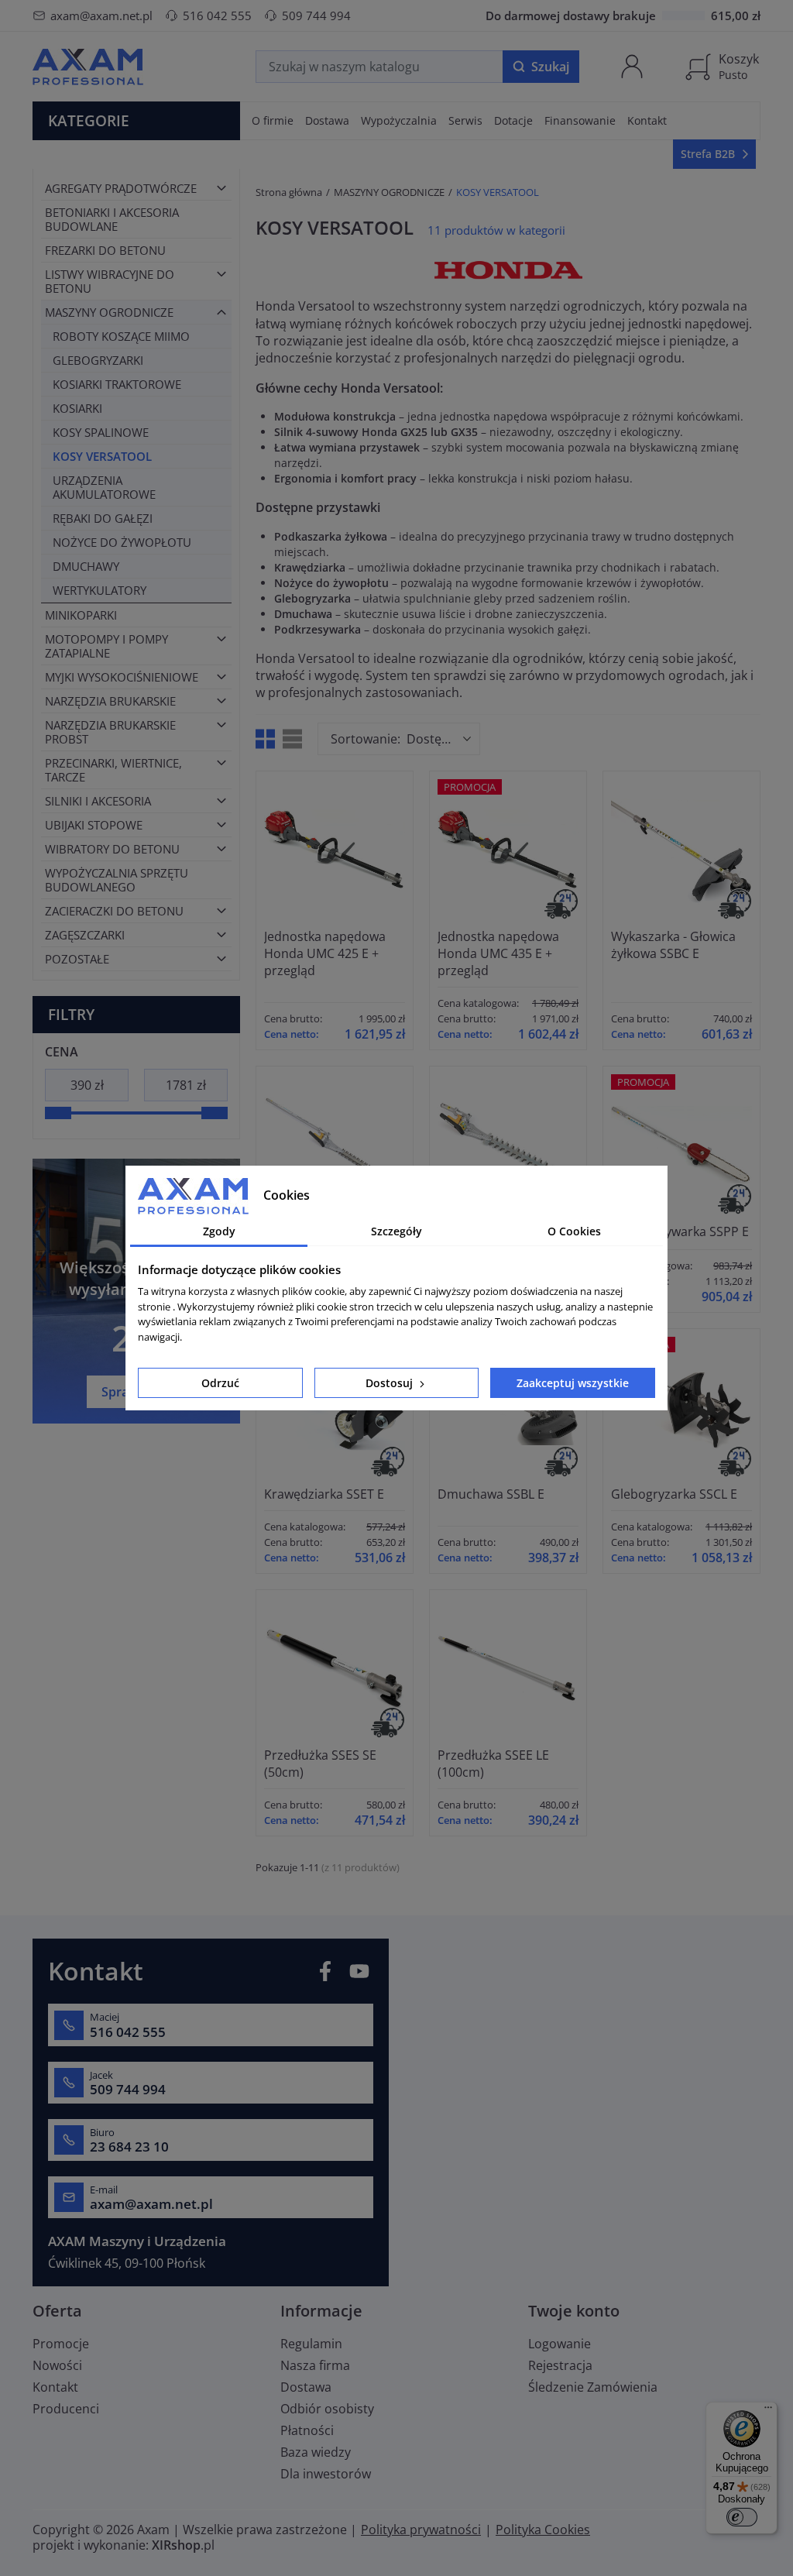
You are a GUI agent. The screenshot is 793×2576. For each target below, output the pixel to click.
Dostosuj (391, 1383)
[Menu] (768, 2411)
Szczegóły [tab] (396, 1231)
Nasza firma (315, 2365)
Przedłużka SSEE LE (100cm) (493, 1764)
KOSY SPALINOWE (101, 432)
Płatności (307, 2430)
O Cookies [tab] (574, 1231)
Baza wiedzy (316, 2452)
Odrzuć (220, 1383)
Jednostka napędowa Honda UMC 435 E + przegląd (498, 953)
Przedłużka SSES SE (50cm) (320, 1764)
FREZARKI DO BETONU (105, 250)
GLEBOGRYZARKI (98, 360)
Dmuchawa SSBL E (491, 1494)
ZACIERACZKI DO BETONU (114, 911)
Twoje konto (574, 2311)
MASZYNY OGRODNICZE (109, 312)
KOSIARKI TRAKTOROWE (117, 384)
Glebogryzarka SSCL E (674, 1494)
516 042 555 (217, 15)
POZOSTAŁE (77, 959)
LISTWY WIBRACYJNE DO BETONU (110, 281)
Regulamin (311, 2344)
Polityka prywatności (421, 2530)
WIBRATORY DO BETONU (112, 849)
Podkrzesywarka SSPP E (680, 1231)
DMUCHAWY (86, 566)
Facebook (325, 1971)
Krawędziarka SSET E (324, 1494)
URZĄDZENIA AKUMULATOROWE (104, 487)
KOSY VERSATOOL (102, 456)
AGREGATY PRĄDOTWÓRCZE (121, 188)
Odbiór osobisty (327, 2409)
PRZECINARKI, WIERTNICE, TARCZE (113, 770)
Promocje (61, 2344)
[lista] (292, 739)
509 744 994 (316, 15)
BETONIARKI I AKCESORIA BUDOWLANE (112, 219)
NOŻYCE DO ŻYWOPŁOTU (122, 542)
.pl (183, 2545)
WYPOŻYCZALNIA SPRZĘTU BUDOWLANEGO (117, 880)
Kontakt (55, 2387)
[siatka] (265, 739)
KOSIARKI (77, 408)
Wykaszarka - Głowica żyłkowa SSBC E (673, 945)
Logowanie (560, 2344)
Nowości (57, 2365)
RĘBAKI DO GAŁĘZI (103, 518)
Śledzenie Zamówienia (593, 2387)
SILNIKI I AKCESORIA (98, 801)
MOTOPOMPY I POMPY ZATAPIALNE (106, 646)
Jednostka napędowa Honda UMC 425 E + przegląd (325, 953)
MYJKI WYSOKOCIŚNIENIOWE (122, 677)
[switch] (742, 2517)
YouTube (359, 1971)
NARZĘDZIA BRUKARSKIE (110, 701)
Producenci (66, 2409)
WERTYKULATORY (100, 590)
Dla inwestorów (326, 2474)
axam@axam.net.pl (101, 15)
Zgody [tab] (219, 1231)
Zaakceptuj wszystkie (573, 1383)
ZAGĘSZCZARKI (85, 935)
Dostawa (306, 2387)
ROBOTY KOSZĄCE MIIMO (121, 336)
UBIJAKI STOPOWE (94, 825)
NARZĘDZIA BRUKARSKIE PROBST (110, 732)
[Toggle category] (221, 188)
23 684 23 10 (129, 2147)
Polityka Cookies (543, 2530)
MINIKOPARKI (81, 615)
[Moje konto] (632, 67)
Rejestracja (560, 2365)
